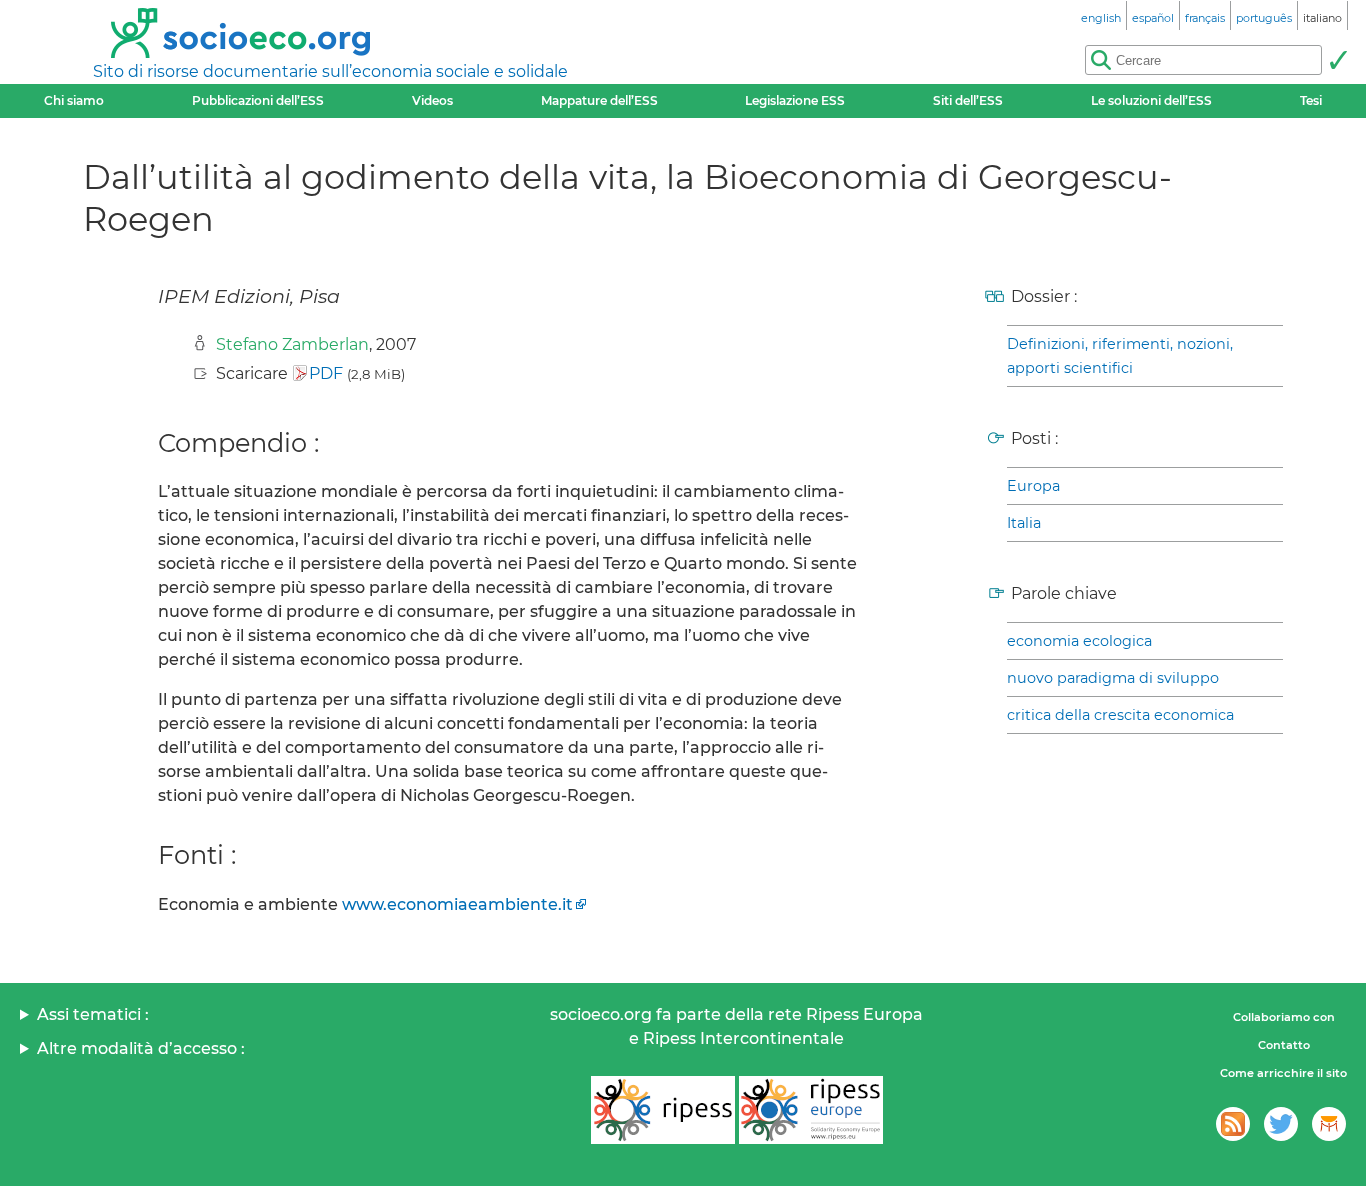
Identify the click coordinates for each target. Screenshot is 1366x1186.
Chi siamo (74, 100)
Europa (1033, 486)
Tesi (1311, 100)
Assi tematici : (93, 1014)
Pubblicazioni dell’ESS (258, 100)
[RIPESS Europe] (811, 1110)
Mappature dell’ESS (599, 100)
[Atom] (1233, 1124)
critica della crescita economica (1120, 715)
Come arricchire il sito (1283, 1073)
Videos (432, 100)
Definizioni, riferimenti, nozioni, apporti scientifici (1120, 356)
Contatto (1284, 1045)
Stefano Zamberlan (292, 344)
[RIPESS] (663, 1110)
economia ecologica (1079, 641)
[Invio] (1338, 60)
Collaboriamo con (1284, 1017)
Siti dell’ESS (968, 100)
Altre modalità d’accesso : (141, 1048)
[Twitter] (1281, 1124)
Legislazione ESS (795, 100)
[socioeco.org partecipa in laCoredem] (1329, 1124)
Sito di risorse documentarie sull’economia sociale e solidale (330, 71)
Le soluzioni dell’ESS (1151, 100)
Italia (1024, 523)
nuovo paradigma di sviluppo (1113, 678)
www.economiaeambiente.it (457, 904)
